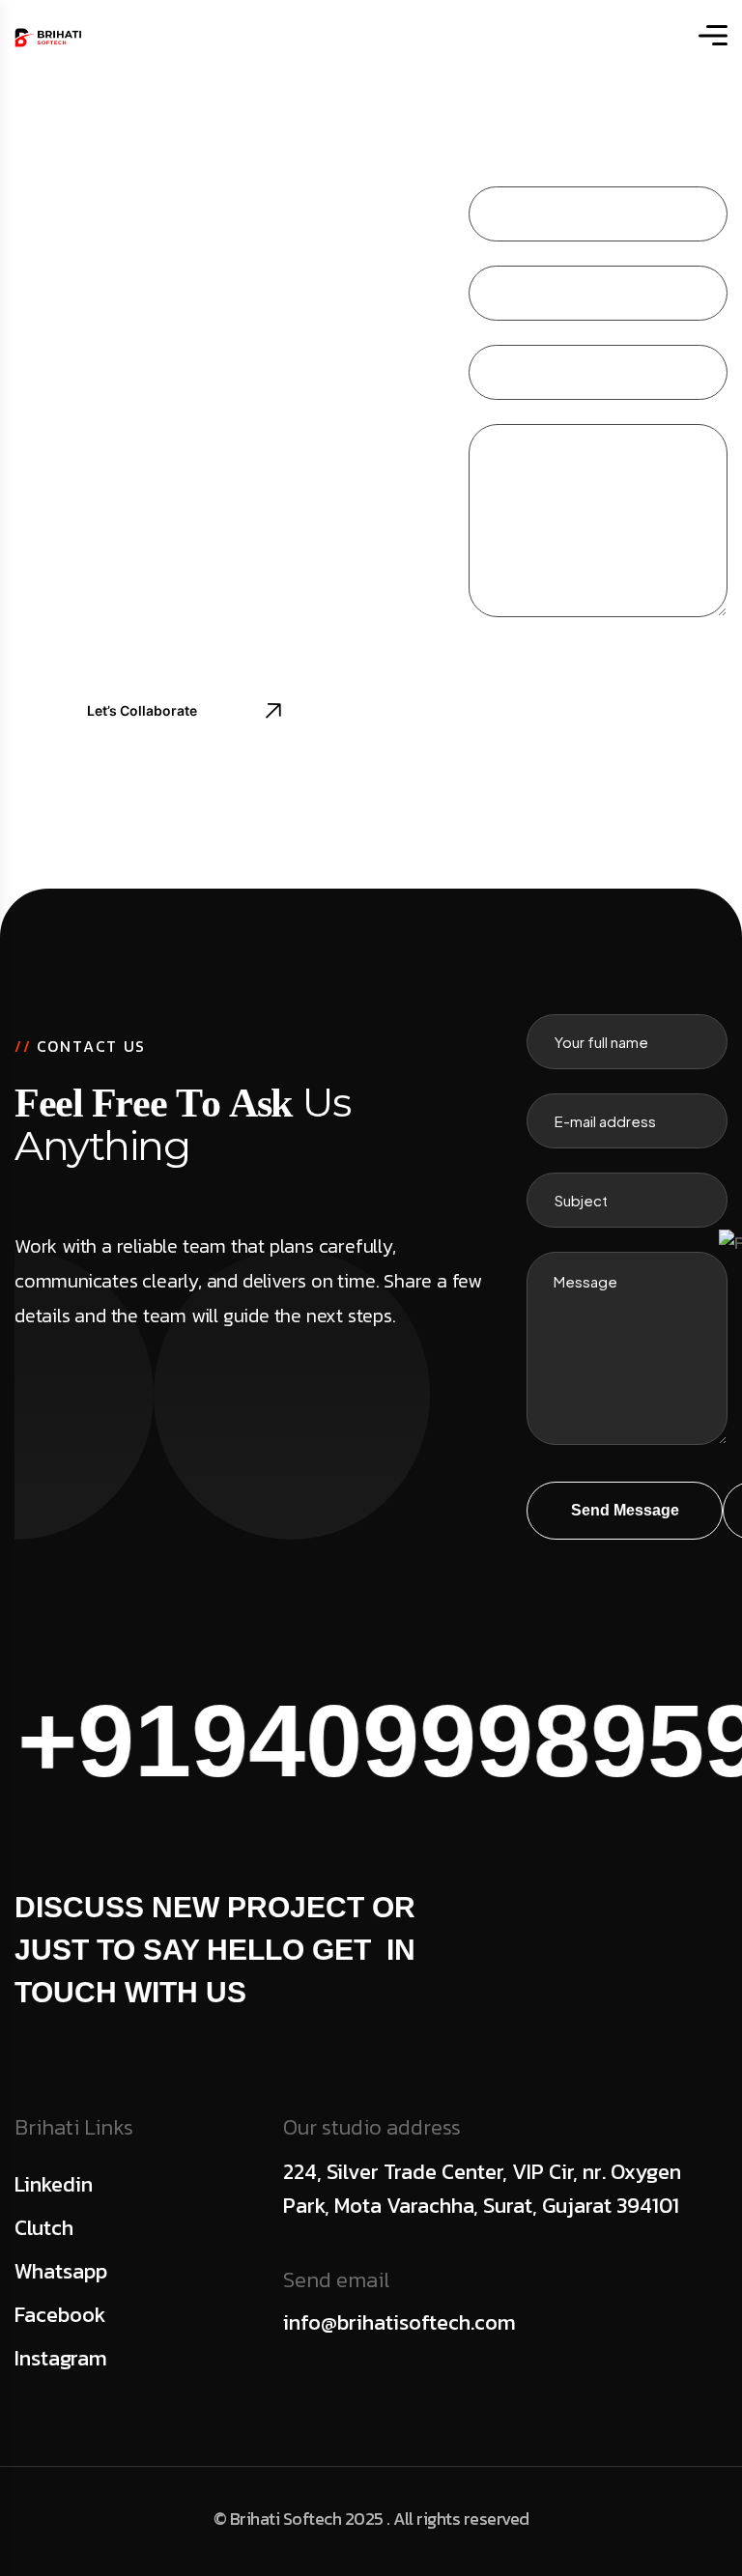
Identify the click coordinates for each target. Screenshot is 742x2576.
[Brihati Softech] (48, 35)
